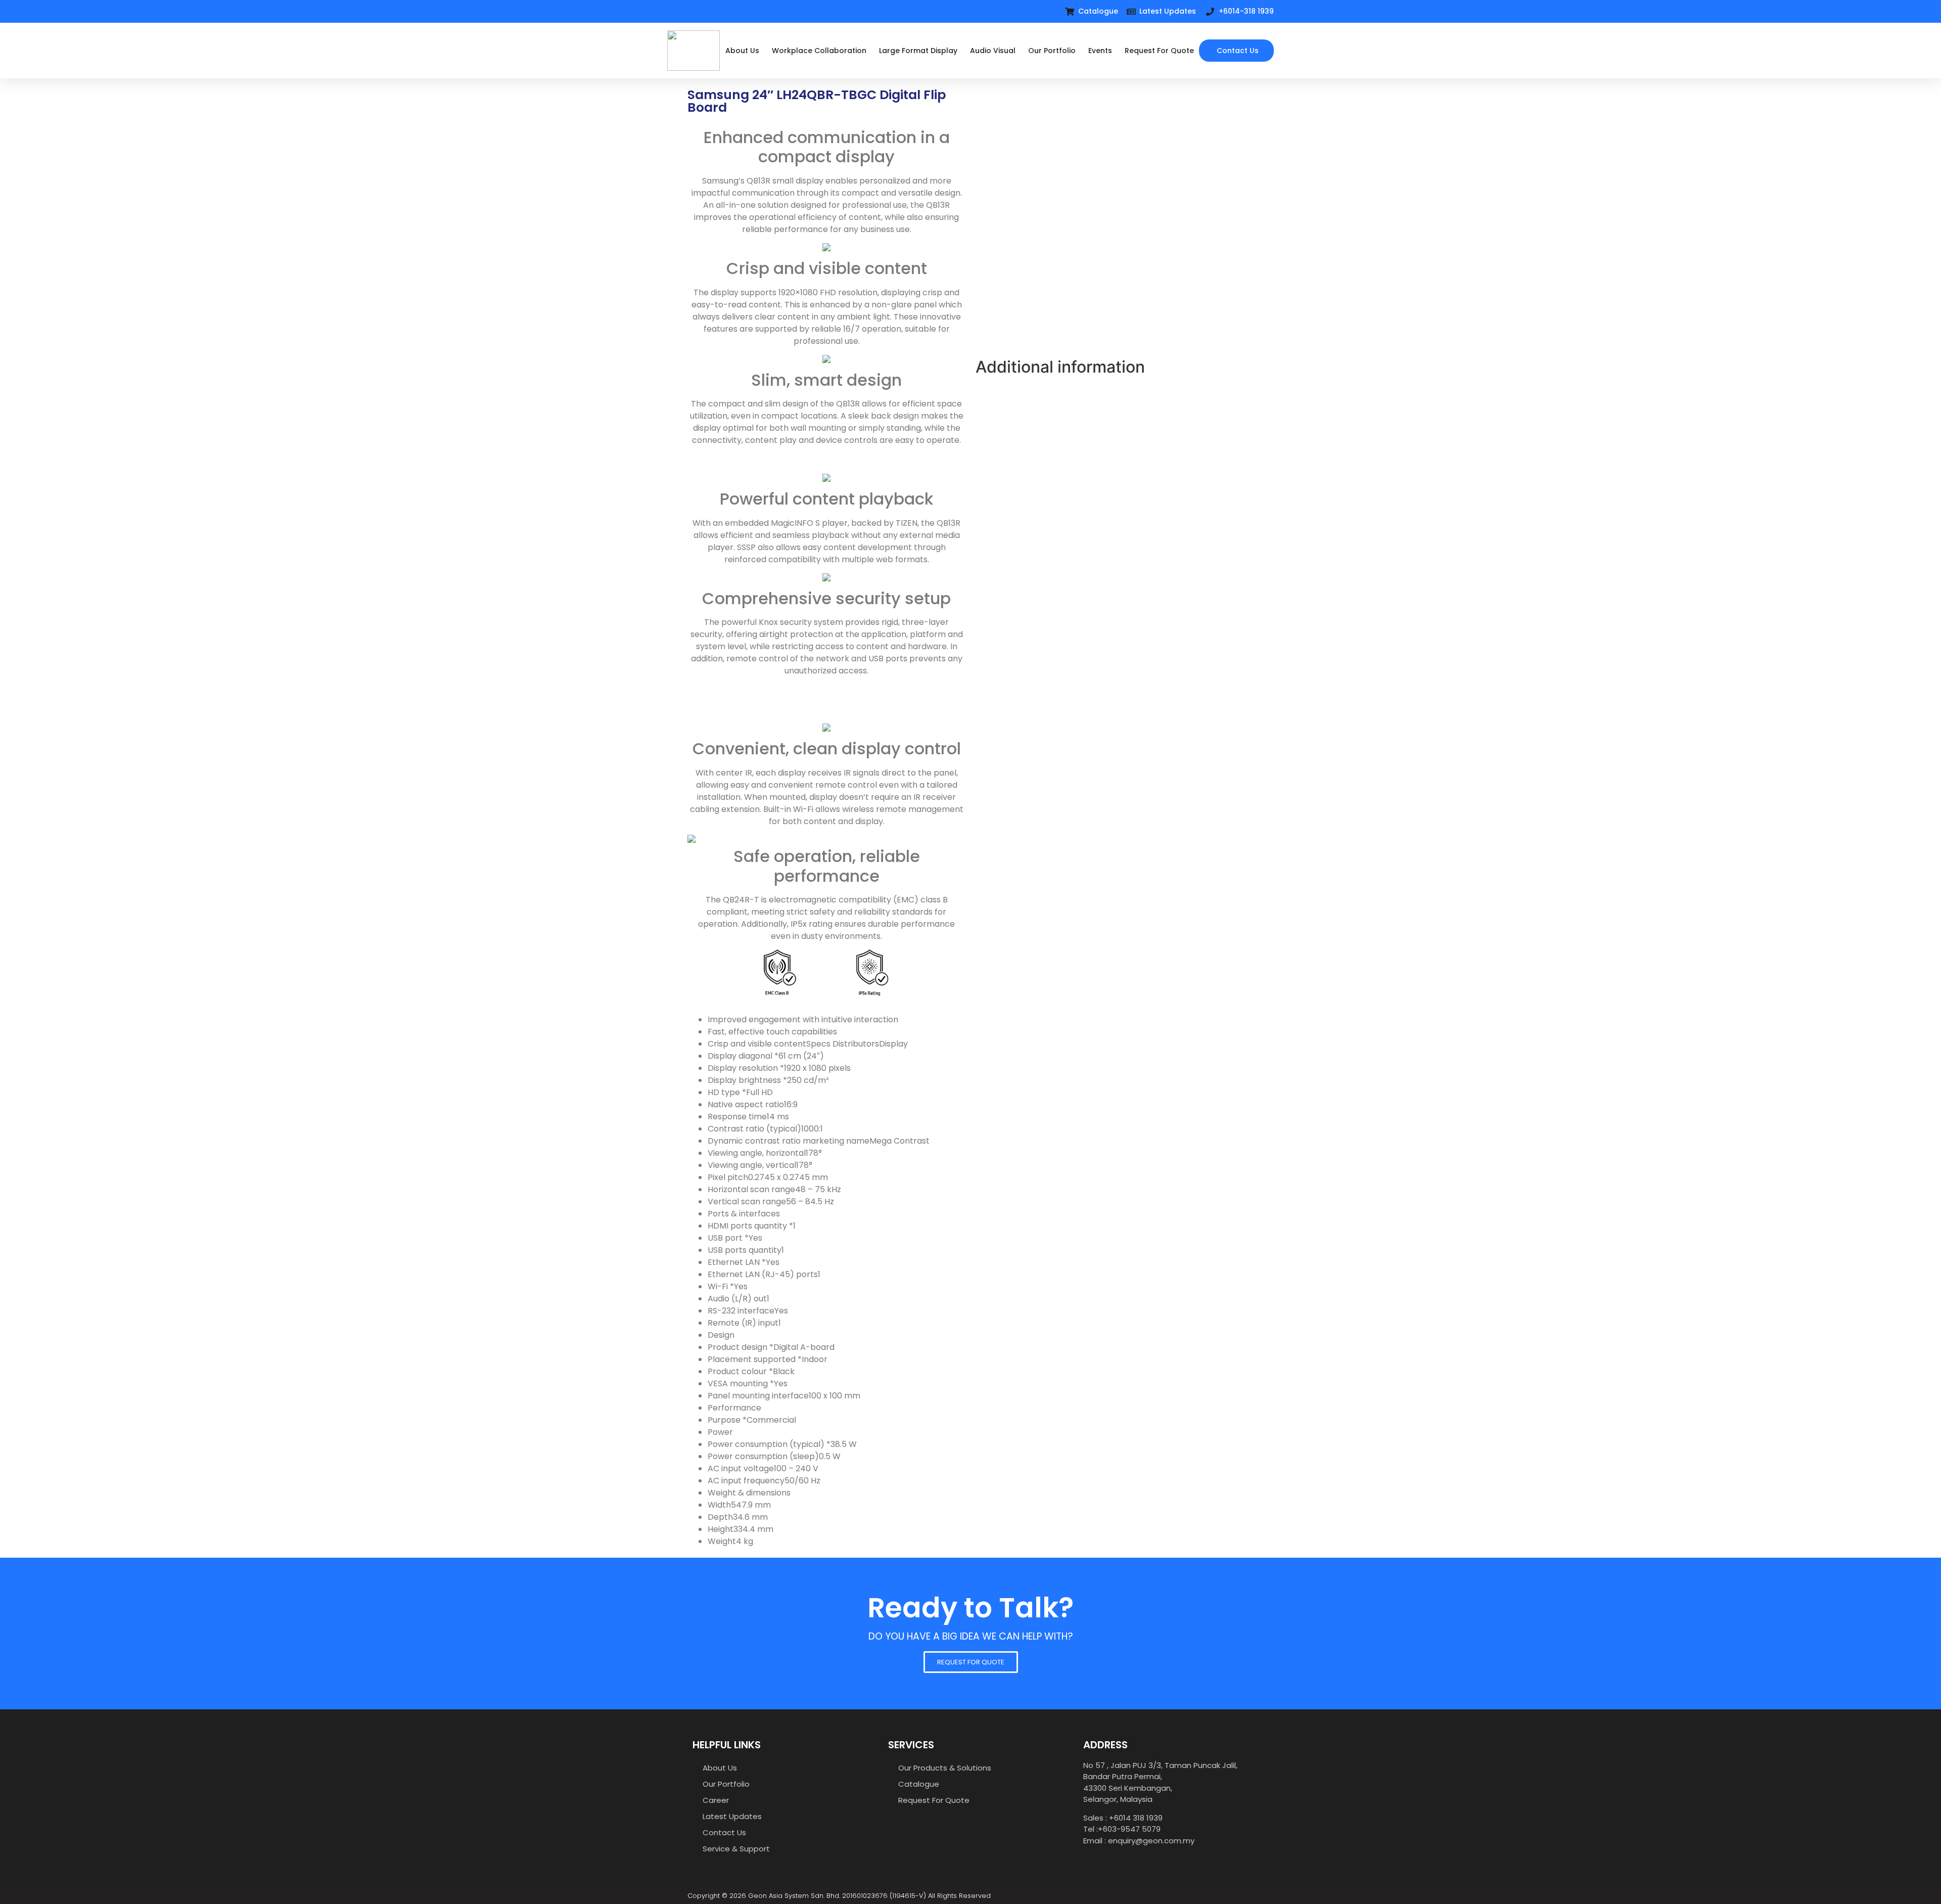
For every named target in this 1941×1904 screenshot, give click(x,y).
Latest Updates (732, 1816)
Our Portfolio (1052, 51)
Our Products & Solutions (945, 1768)
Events (1100, 51)
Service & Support (736, 1849)
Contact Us (724, 1832)
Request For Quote (1159, 51)
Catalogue (919, 1784)
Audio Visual (993, 51)
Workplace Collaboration (819, 51)
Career (716, 1800)
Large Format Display (918, 51)
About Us (742, 51)
